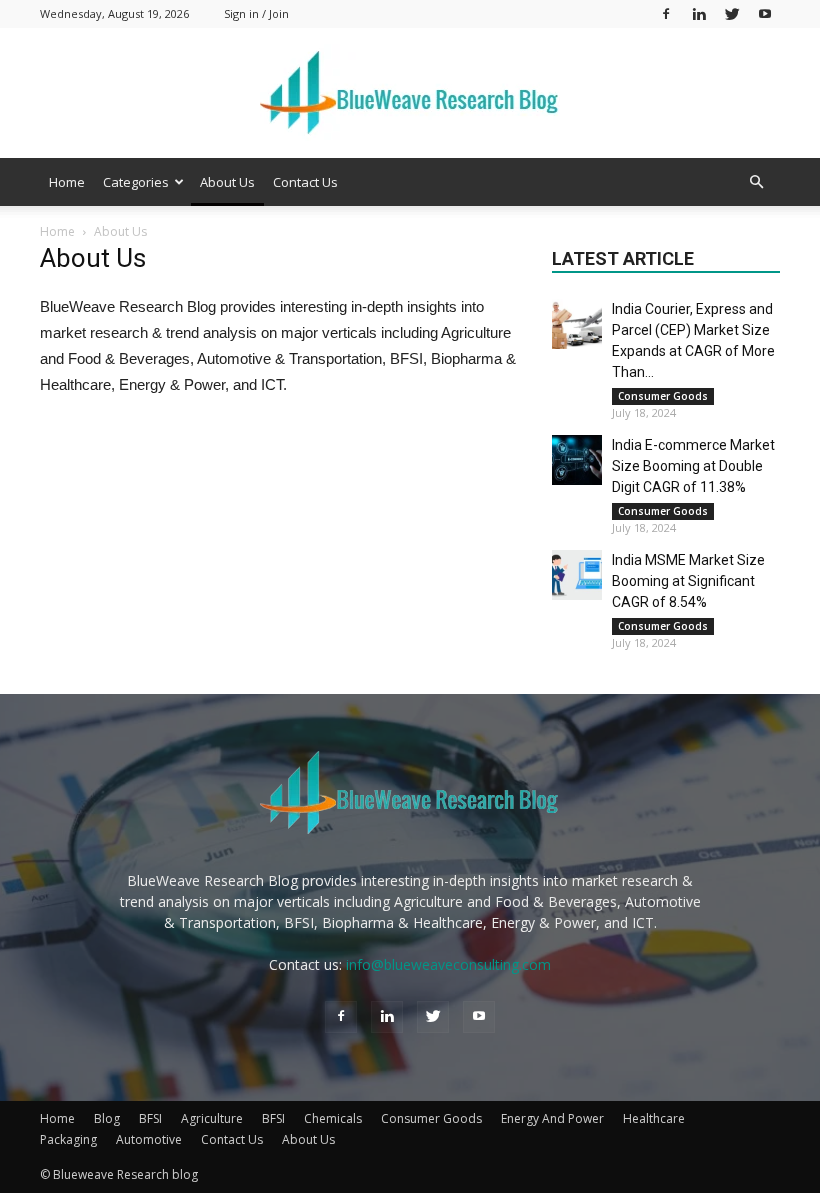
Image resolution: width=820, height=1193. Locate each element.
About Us (227, 182)
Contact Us (305, 182)
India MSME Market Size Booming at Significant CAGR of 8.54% (688, 581)
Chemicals (333, 1118)
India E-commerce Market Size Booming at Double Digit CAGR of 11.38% (693, 466)
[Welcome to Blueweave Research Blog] (410, 94)
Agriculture (212, 1118)
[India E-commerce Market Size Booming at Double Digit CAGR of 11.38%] (577, 460)
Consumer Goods (663, 396)
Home (67, 182)
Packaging (68, 1139)
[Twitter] (732, 13)
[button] (756, 182)
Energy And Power (552, 1118)
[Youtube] (765, 13)
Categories (136, 182)
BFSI (150, 1118)
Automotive (149, 1139)
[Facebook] (666, 13)
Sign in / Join (256, 13)
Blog (107, 1118)
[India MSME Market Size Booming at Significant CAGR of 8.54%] (577, 575)
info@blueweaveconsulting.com (448, 964)
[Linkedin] (699, 13)
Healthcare (654, 1118)
